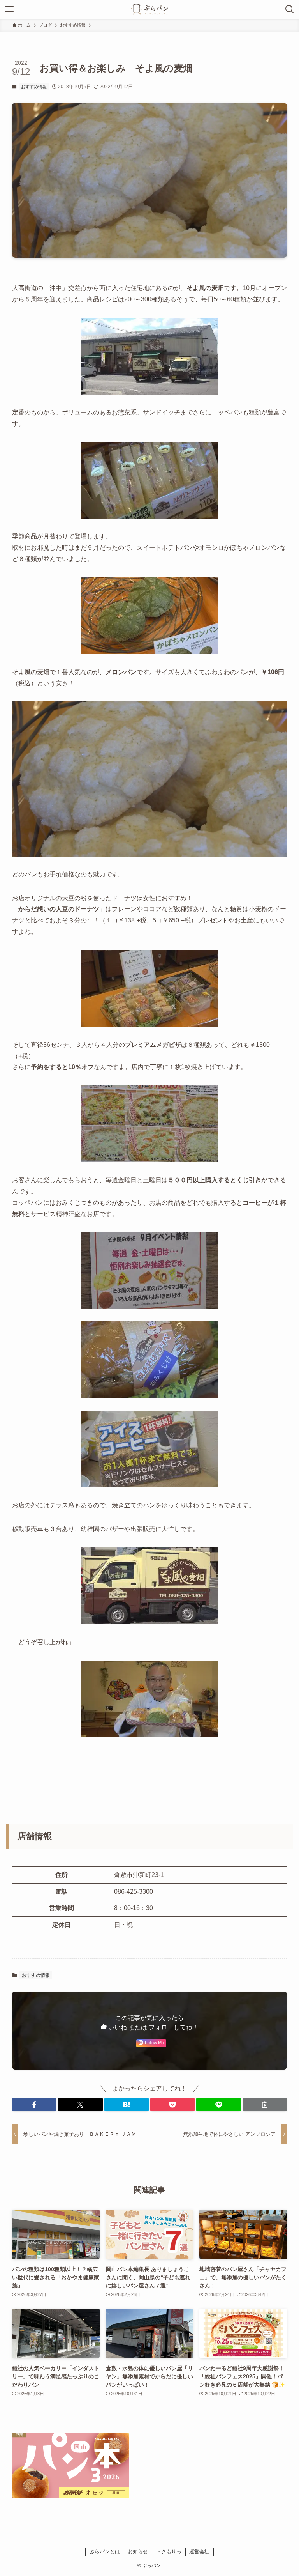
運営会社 (199, 2552)
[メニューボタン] (9, 9)
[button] (34, 2105)
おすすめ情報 (34, 87)
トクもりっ (169, 2552)
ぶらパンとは (105, 2552)
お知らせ (138, 2552)
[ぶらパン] (149, 9)
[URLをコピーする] (265, 2105)
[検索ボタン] (290, 9)
